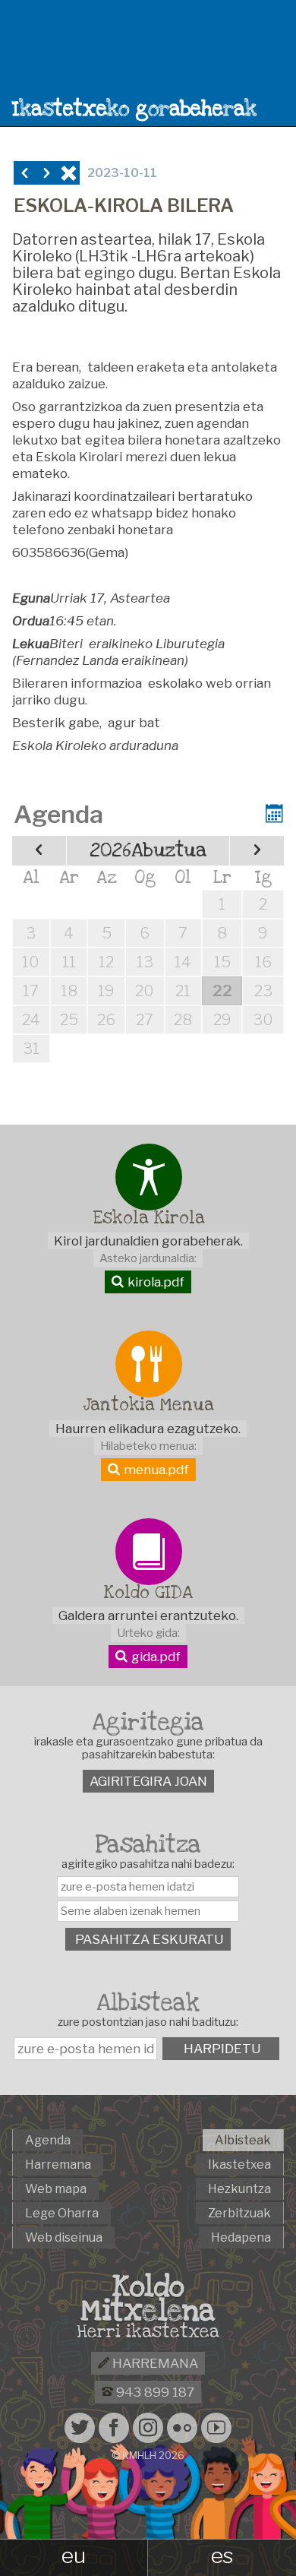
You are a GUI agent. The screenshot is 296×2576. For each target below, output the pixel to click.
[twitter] (80, 2428)
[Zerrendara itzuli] (69, 173)
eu (74, 2555)
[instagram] (148, 2428)
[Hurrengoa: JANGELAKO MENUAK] (47, 173)
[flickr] (182, 2428)
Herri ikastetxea (148, 2332)
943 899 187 (154, 2392)
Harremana (154, 2363)
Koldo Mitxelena (148, 2299)
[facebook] (114, 2428)
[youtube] (216, 2428)
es (222, 2555)
